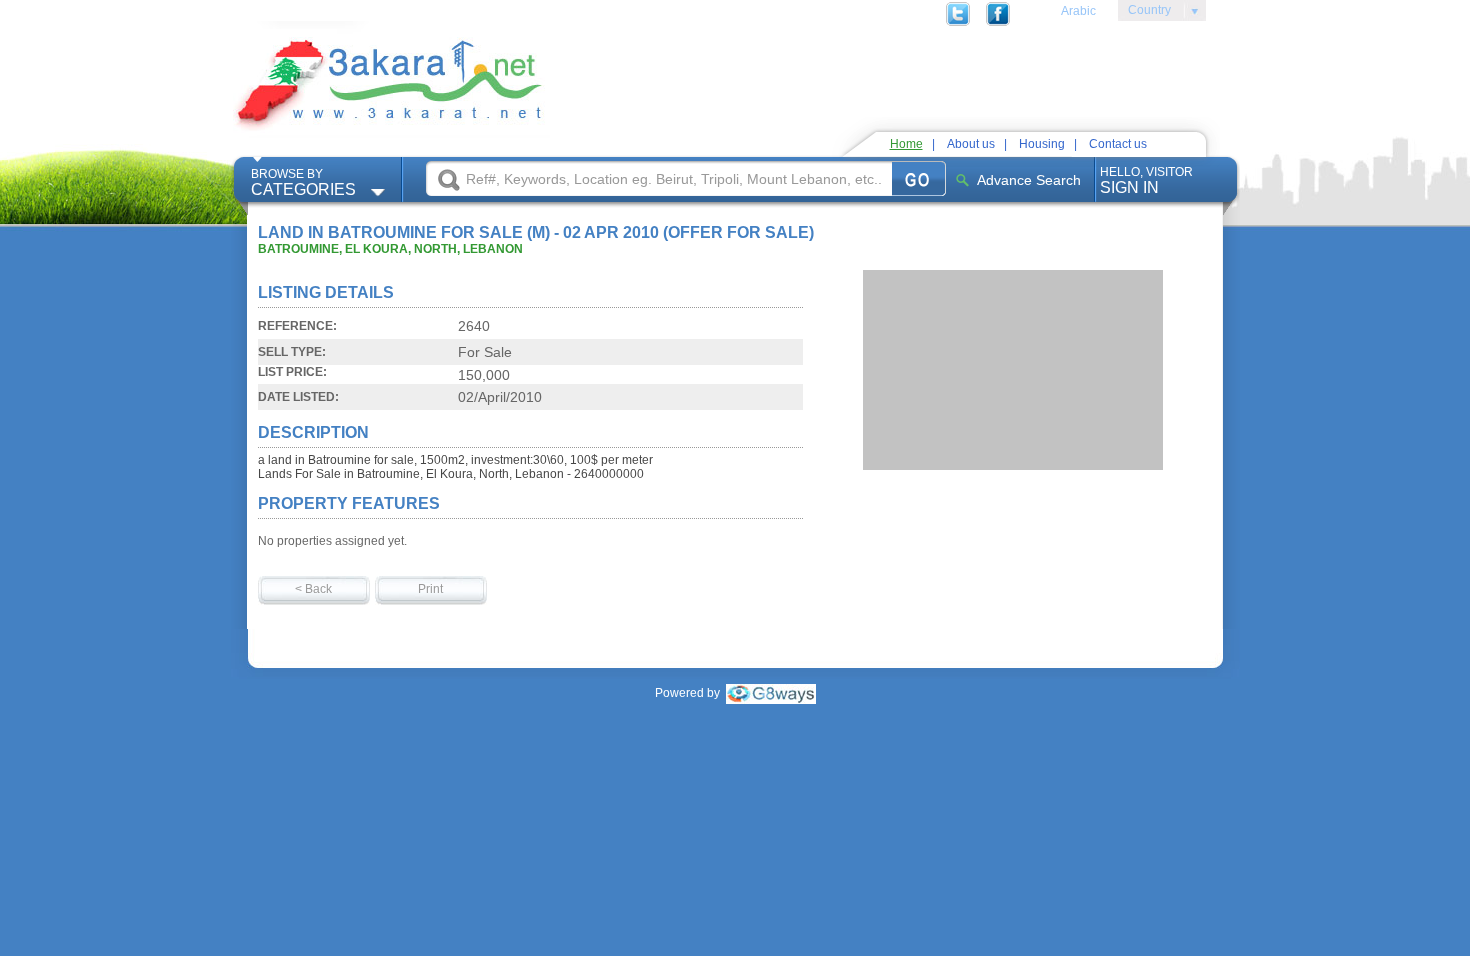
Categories (303, 182)
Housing (1042, 144)
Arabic (1078, 11)
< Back (313, 589)
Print (430, 589)
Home (906, 144)
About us (971, 144)
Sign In (1146, 180)
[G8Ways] (771, 693)
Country (1144, 13)
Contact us (1118, 144)
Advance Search (1029, 180)
